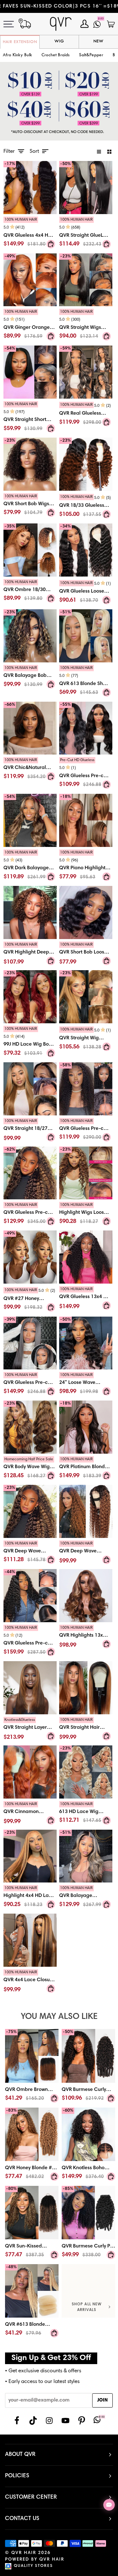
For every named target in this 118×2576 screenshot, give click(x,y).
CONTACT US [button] (22, 2519)
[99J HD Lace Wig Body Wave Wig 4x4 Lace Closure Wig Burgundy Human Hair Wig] (30, 1043)
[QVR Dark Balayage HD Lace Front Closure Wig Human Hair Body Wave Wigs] (30, 867)
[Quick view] (51, 244)
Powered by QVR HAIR (35, 2560)
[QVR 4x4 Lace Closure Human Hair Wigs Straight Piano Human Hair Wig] (30, 1940)
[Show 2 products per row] (109, 152)
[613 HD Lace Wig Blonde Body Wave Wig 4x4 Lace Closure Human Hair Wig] (86, 1814)
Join (102, 2400)
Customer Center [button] (31, 2497)
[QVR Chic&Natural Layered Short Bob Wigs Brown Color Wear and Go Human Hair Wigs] (30, 770)
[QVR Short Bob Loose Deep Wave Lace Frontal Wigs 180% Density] (86, 912)
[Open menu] (12, 24)
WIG (59, 41)
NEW (98, 41)
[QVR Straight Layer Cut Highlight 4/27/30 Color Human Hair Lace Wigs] (30, 1688)
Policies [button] (17, 2476)
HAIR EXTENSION (20, 42)
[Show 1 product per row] (99, 152)
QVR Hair (24, 2553)
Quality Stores (33, 2566)
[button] (56, 55)
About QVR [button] (20, 2455)
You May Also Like (59, 2017)
